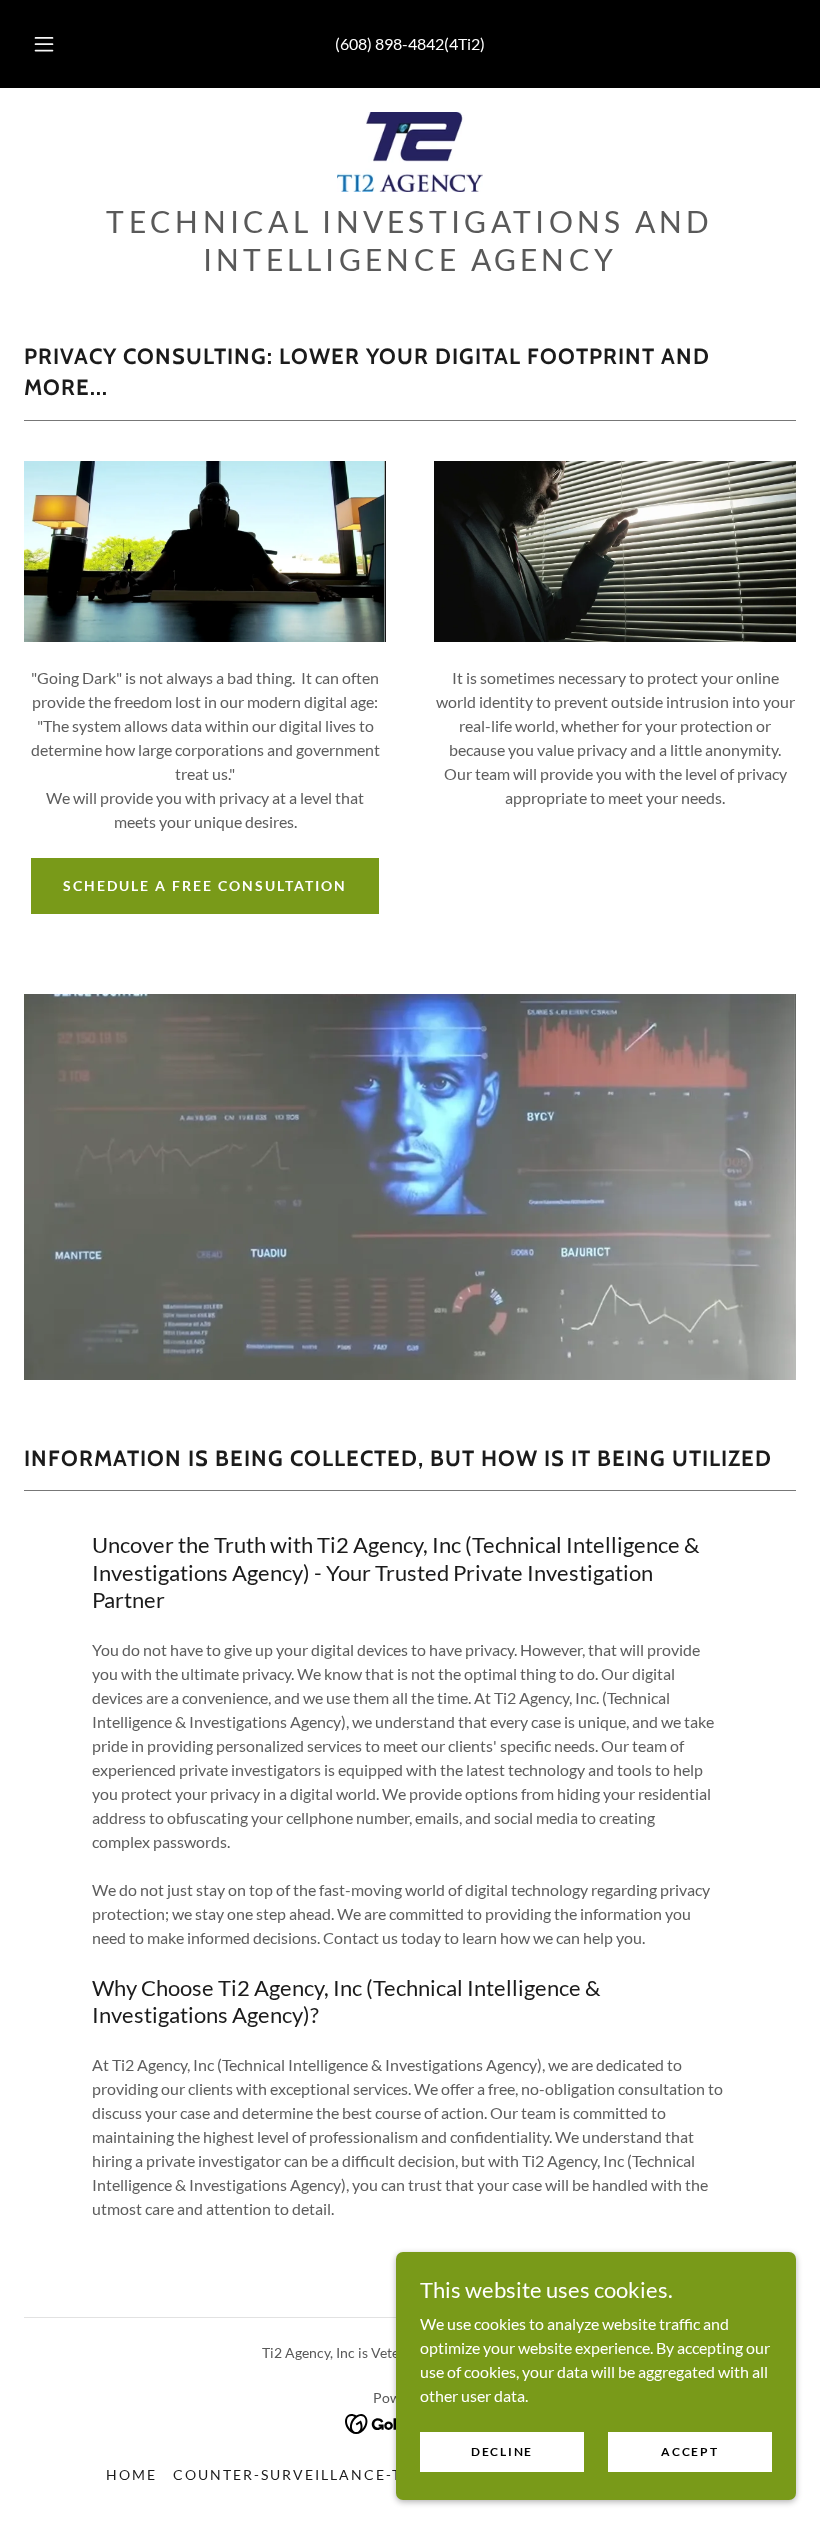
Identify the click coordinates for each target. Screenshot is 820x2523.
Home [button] (131, 2474)
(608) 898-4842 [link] (389, 43)
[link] (410, 152)
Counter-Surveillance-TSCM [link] (305, 2474)
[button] (58, 44)
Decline (502, 2451)
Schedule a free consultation (205, 885)
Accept (689, 2451)
